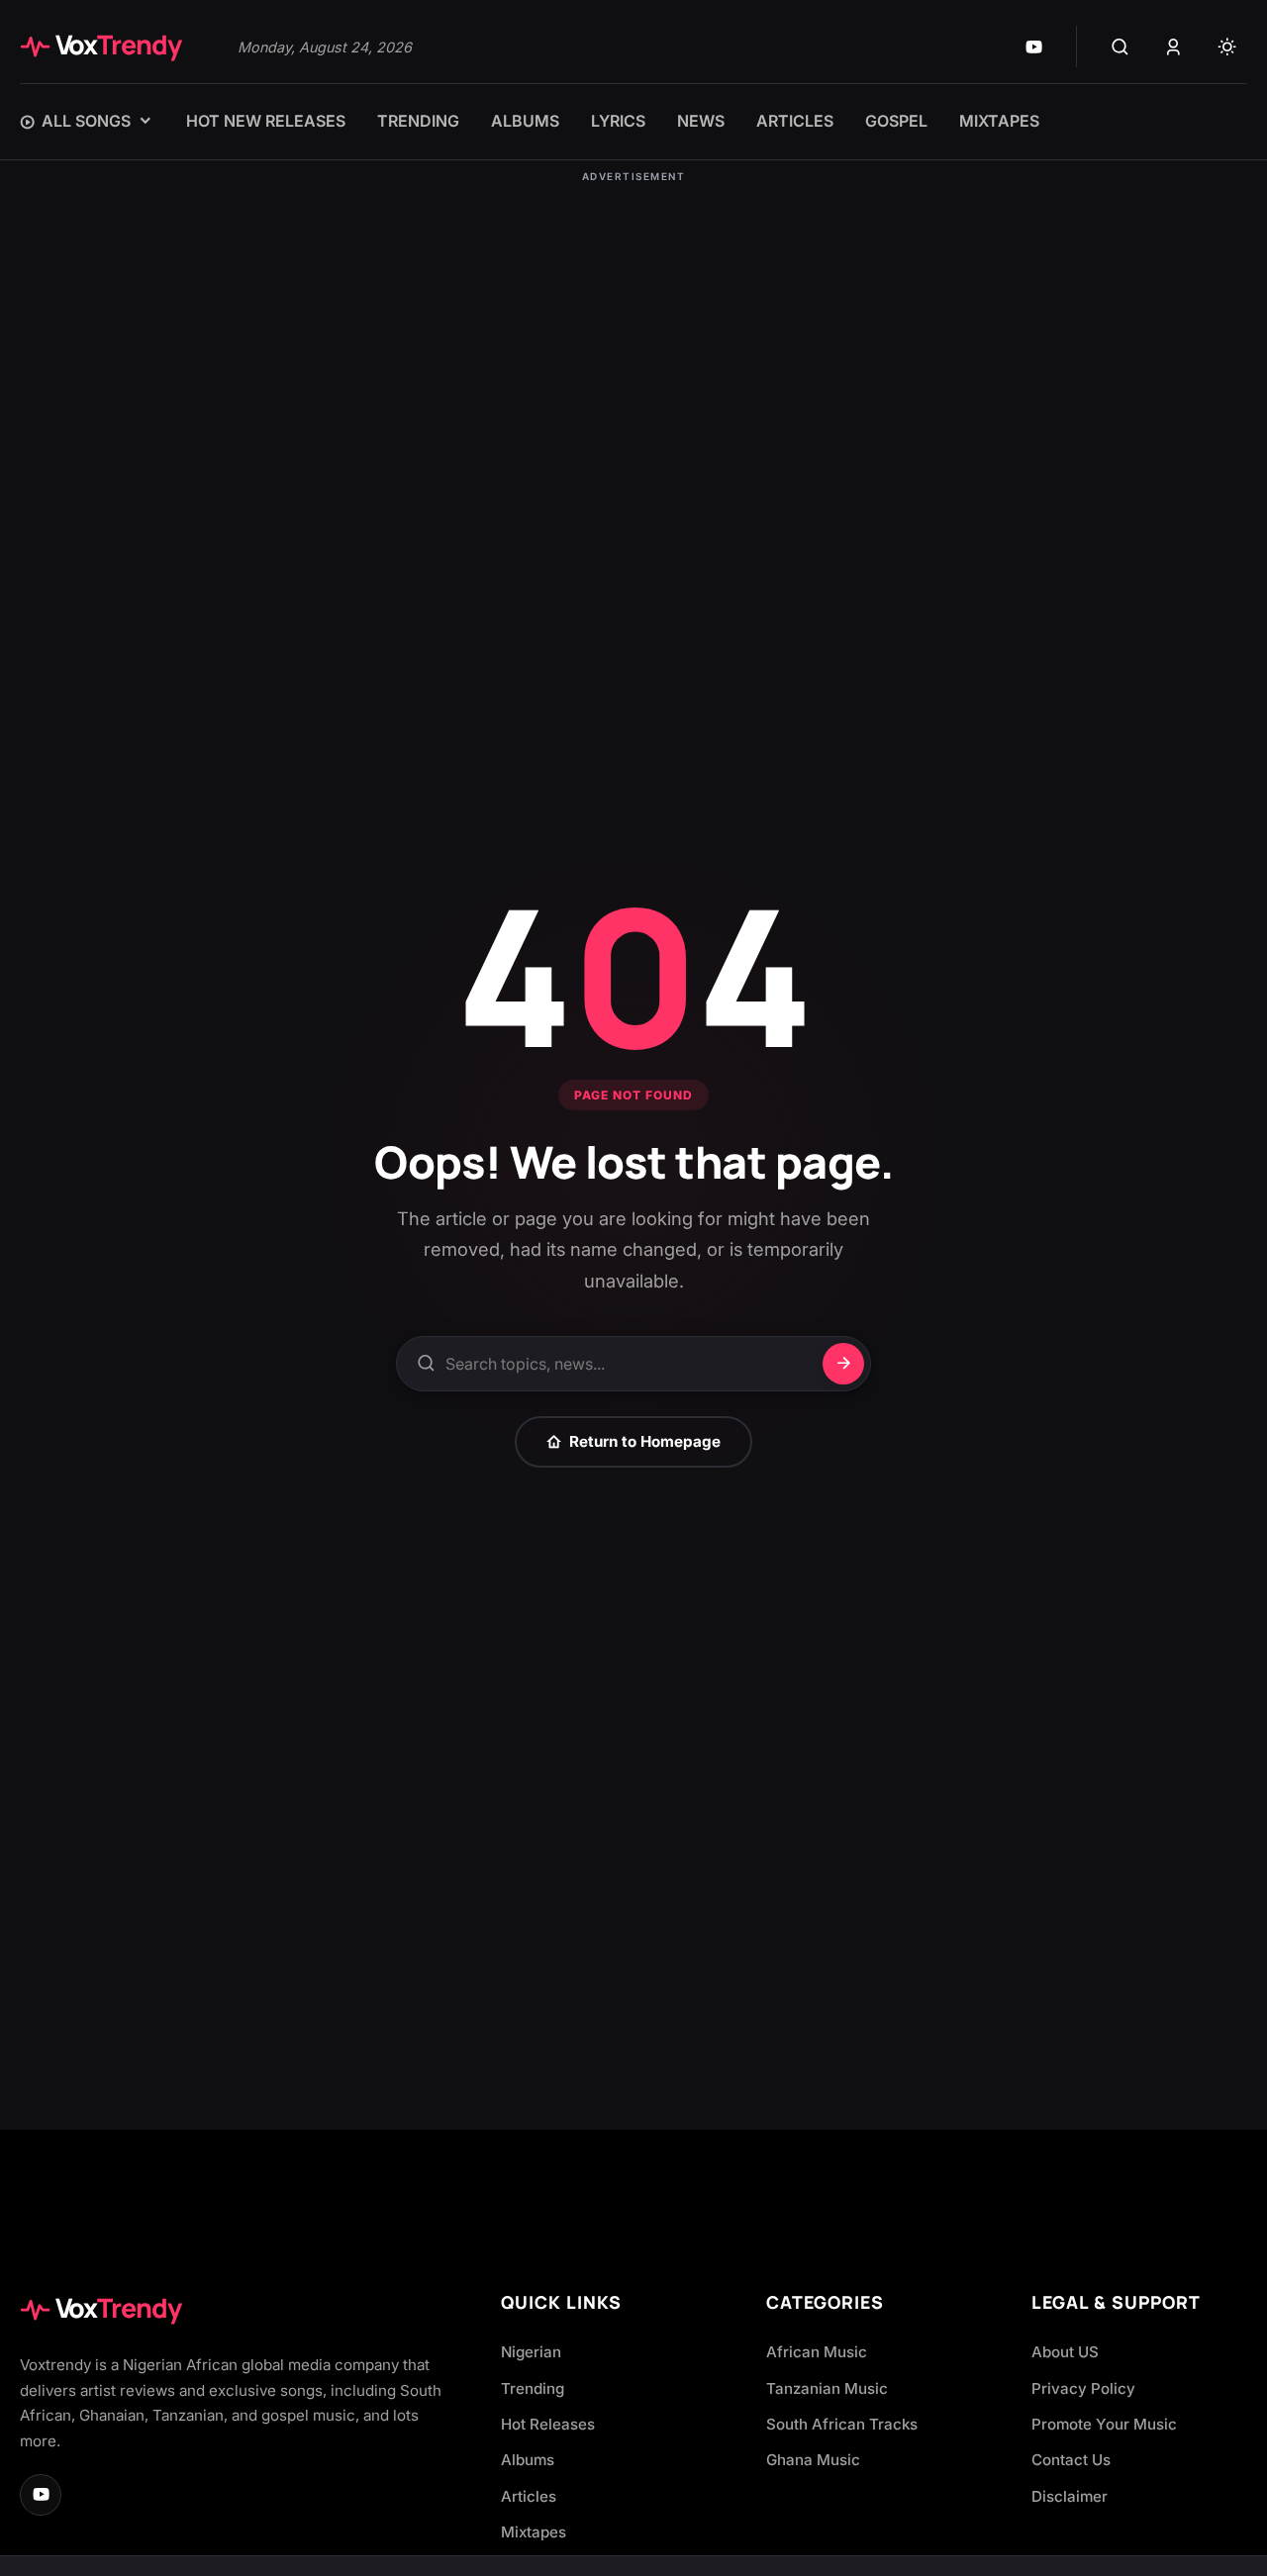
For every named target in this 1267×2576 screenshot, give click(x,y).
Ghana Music (813, 2460)
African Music (817, 2352)
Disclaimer (1070, 2496)
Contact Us (1071, 2460)
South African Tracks (842, 2424)
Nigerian (531, 2352)
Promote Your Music (1104, 2424)
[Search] (1120, 47)
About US (1065, 2352)
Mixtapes (534, 2532)
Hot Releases (548, 2424)
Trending (533, 2388)
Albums (528, 2460)
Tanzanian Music (827, 2388)
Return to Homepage (645, 1441)
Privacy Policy (1083, 2388)
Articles (529, 2496)
